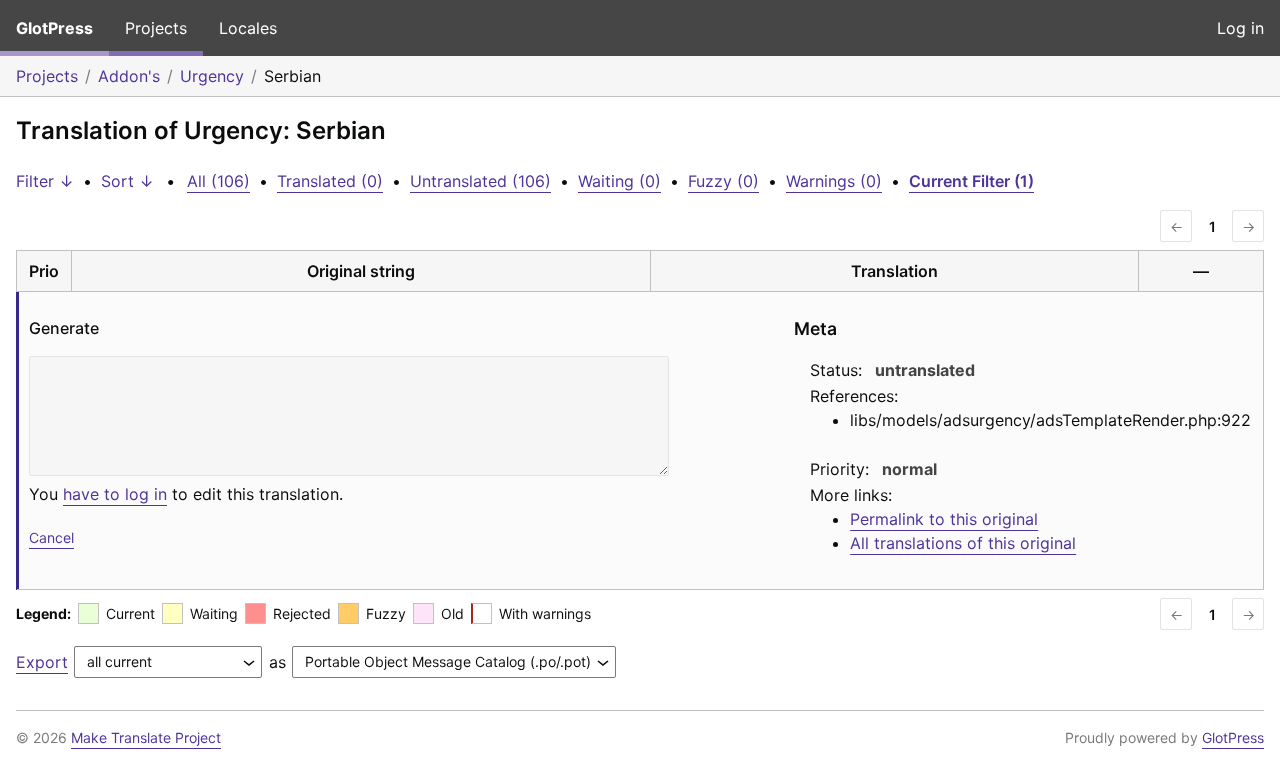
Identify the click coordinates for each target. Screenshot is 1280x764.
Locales (248, 28)
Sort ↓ (127, 181)
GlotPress (54, 28)
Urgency (212, 76)
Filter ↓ (45, 181)
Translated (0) (330, 181)
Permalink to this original (944, 519)
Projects (156, 28)
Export (42, 662)
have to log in (115, 494)
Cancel (51, 537)
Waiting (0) (619, 181)
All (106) (218, 181)
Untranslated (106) (480, 181)
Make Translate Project (146, 737)
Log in (1240, 28)
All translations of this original (963, 543)
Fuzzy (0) (723, 181)
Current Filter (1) (971, 181)
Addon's (129, 76)
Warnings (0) (834, 181)
